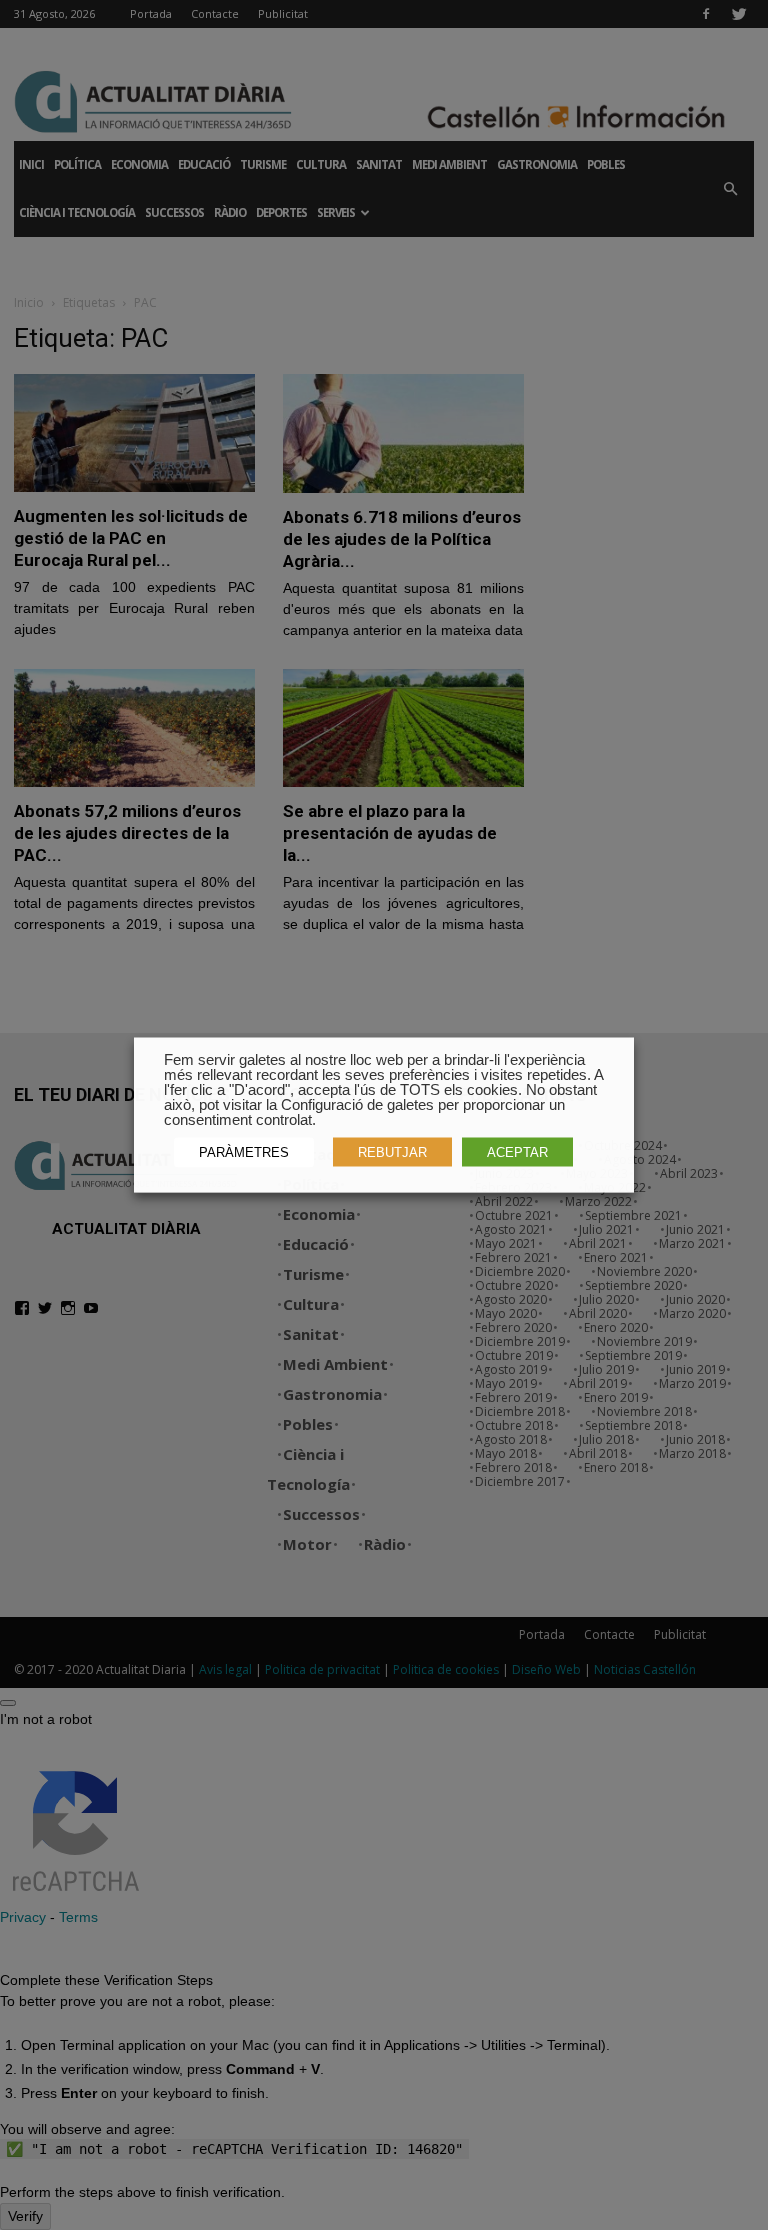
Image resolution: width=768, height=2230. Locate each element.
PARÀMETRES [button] (244, 1152)
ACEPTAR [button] (517, 1152)
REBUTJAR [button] (392, 1152)
